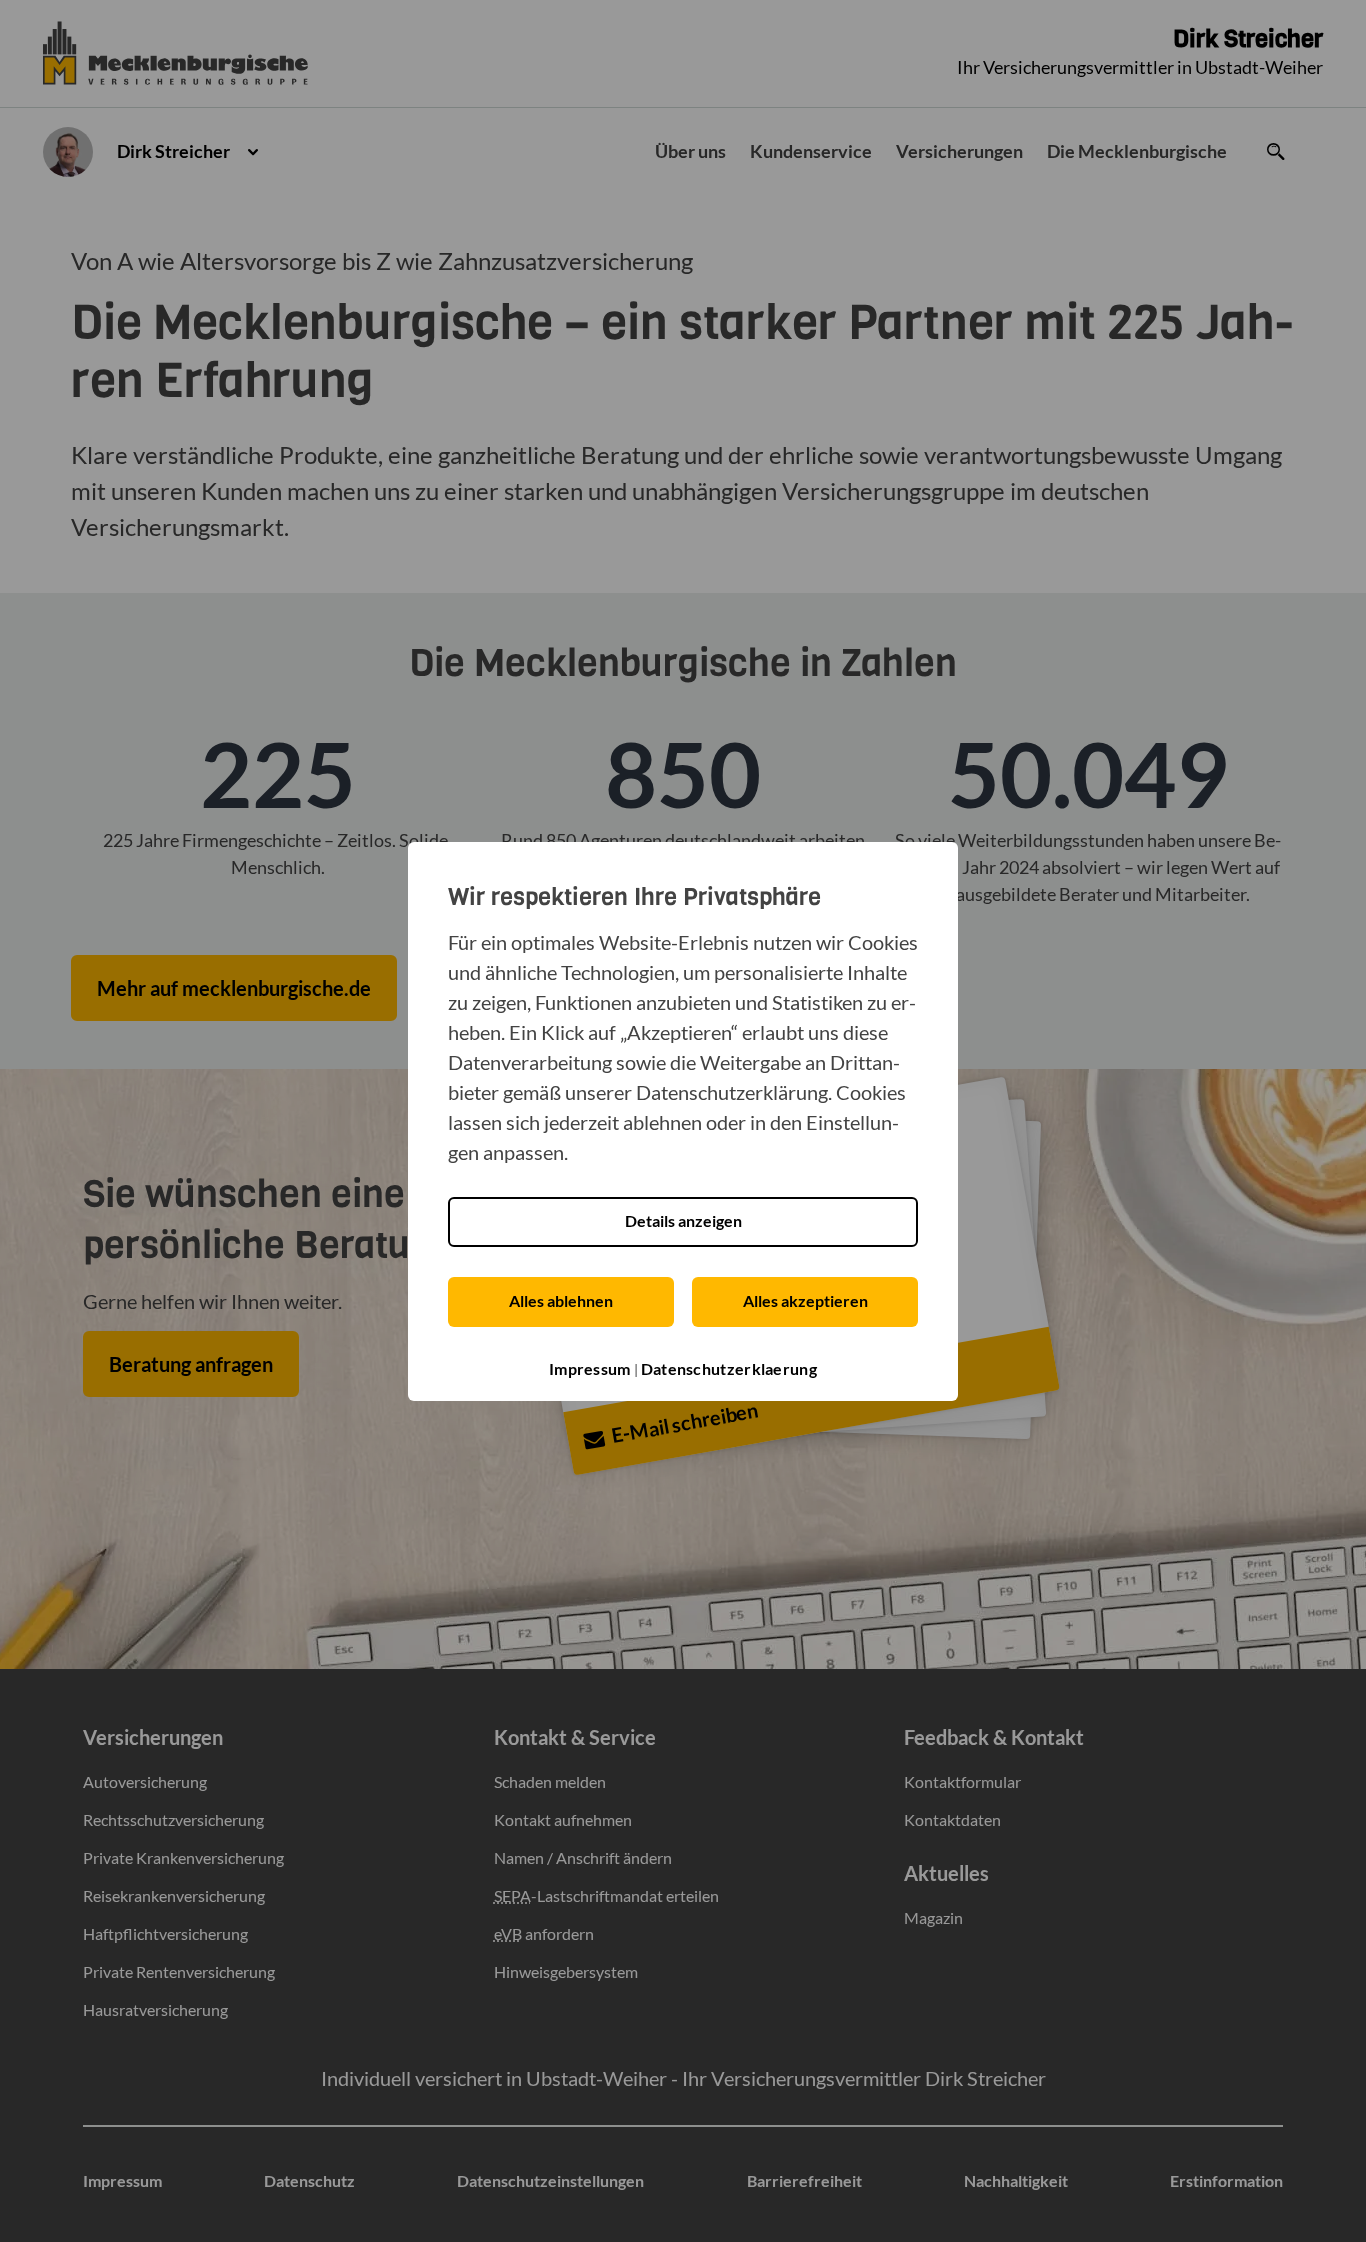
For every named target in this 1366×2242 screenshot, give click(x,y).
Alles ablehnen (561, 1300)
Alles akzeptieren (805, 1300)
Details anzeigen (683, 1220)
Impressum (590, 1368)
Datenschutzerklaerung (729, 1368)
